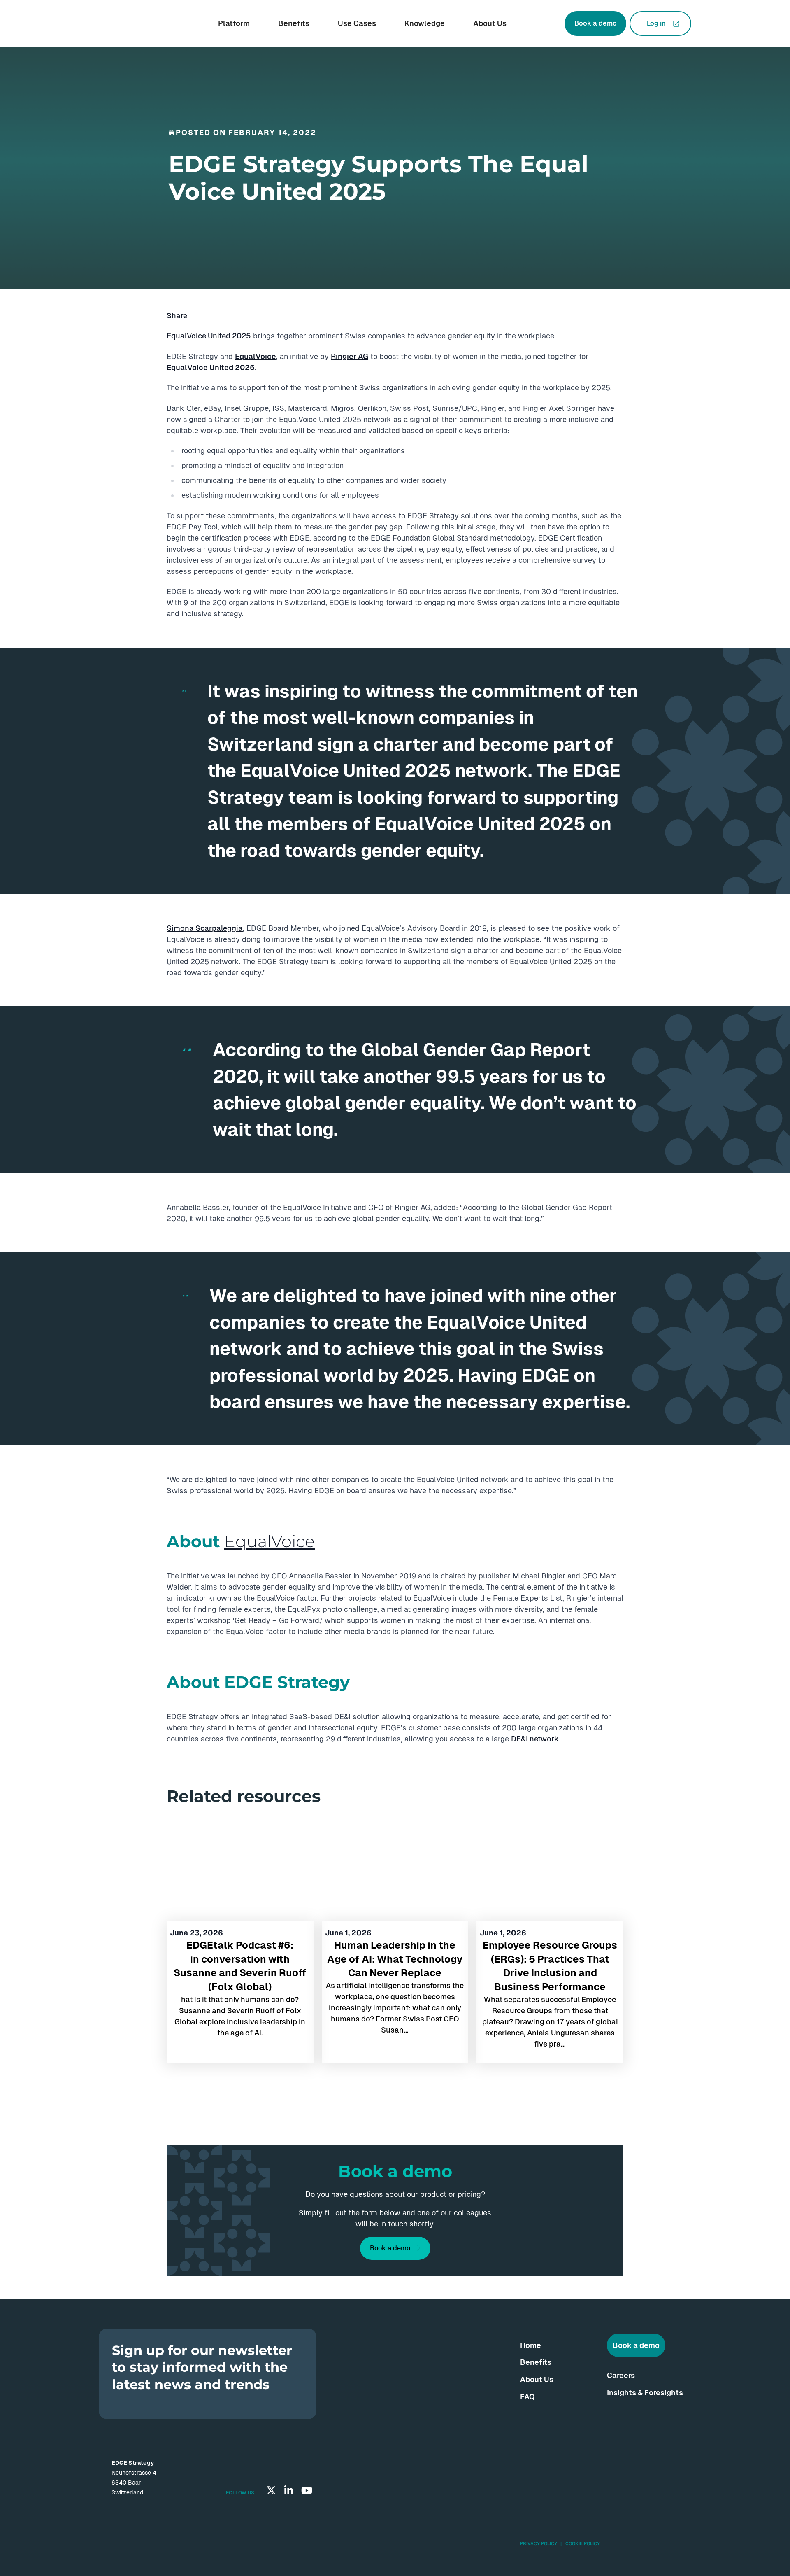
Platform (234, 23)
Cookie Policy (583, 2543)
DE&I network (535, 1739)
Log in (656, 23)
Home (531, 2345)
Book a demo (596, 23)
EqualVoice (270, 1541)
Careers (621, 2375)
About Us (490, 23)
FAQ (527, 2397)
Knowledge (425, 23)
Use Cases (357, 23)
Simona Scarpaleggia (205, 928)
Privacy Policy (539, 2543)
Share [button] (177, 316)
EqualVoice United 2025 (209, 336)
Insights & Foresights (645, 2393)
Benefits (294, 23)
